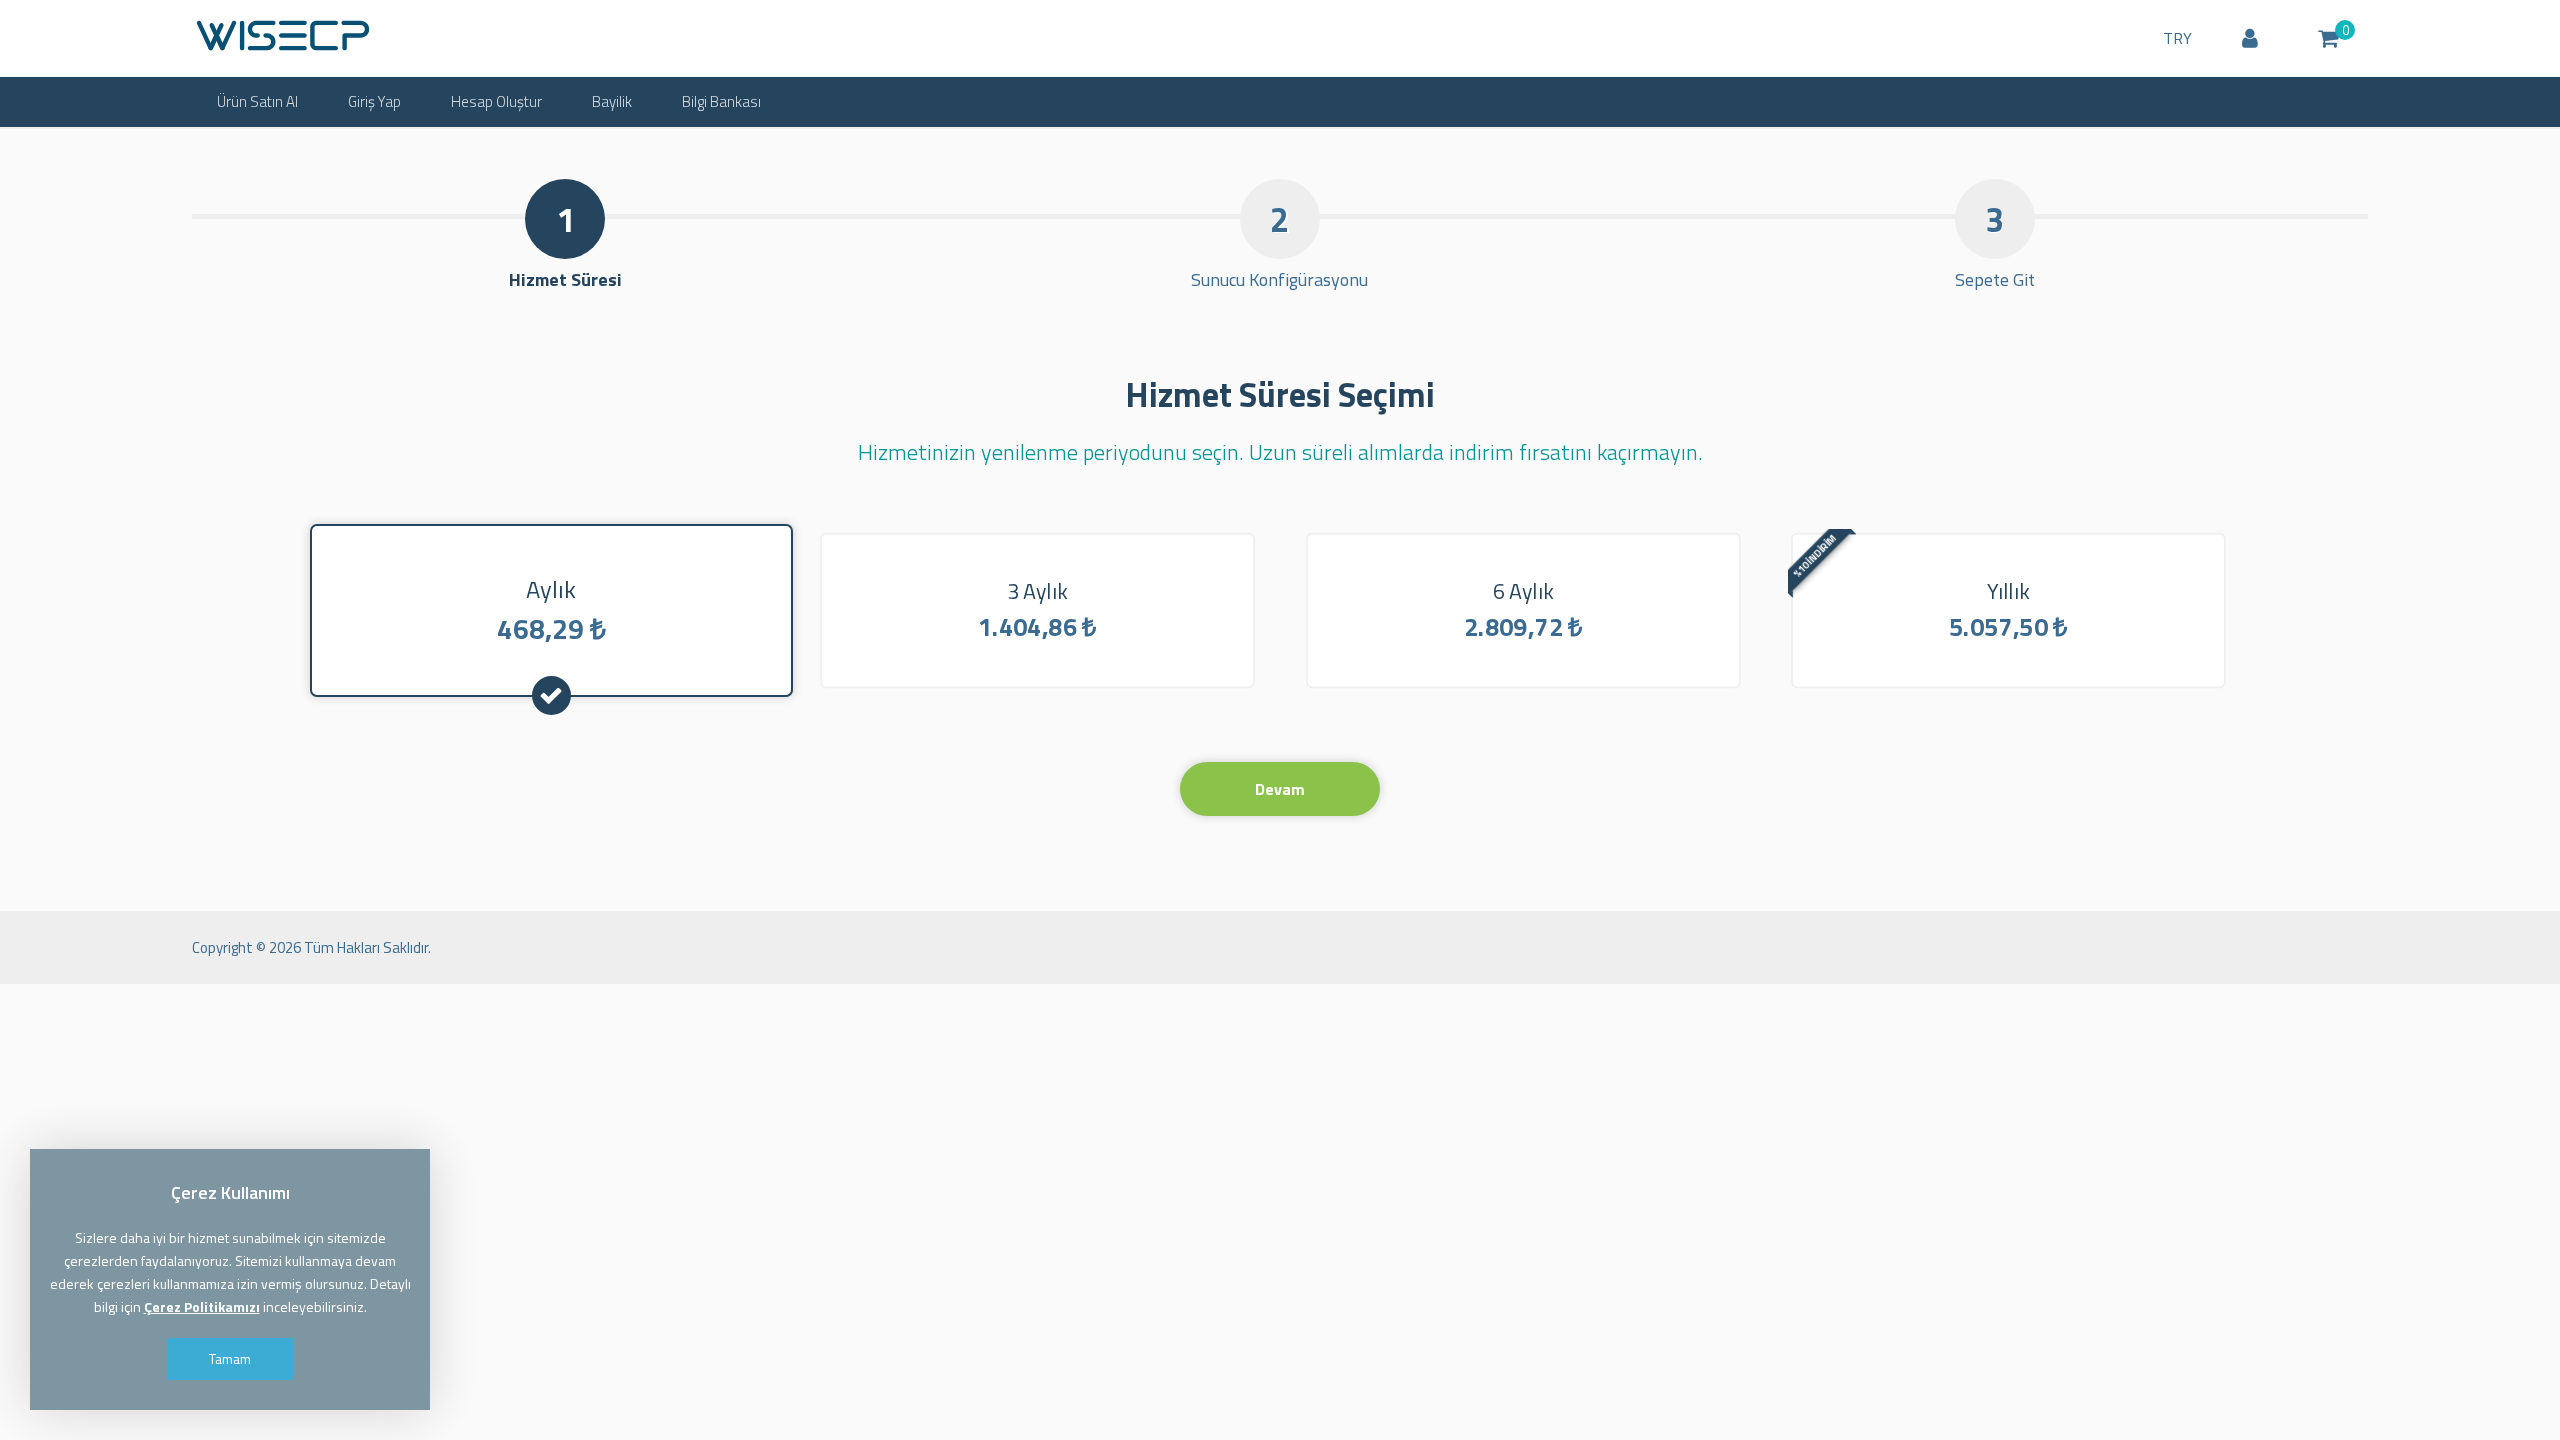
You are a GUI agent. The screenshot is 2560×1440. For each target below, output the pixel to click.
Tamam (230, 1358)
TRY (2177, 38)
